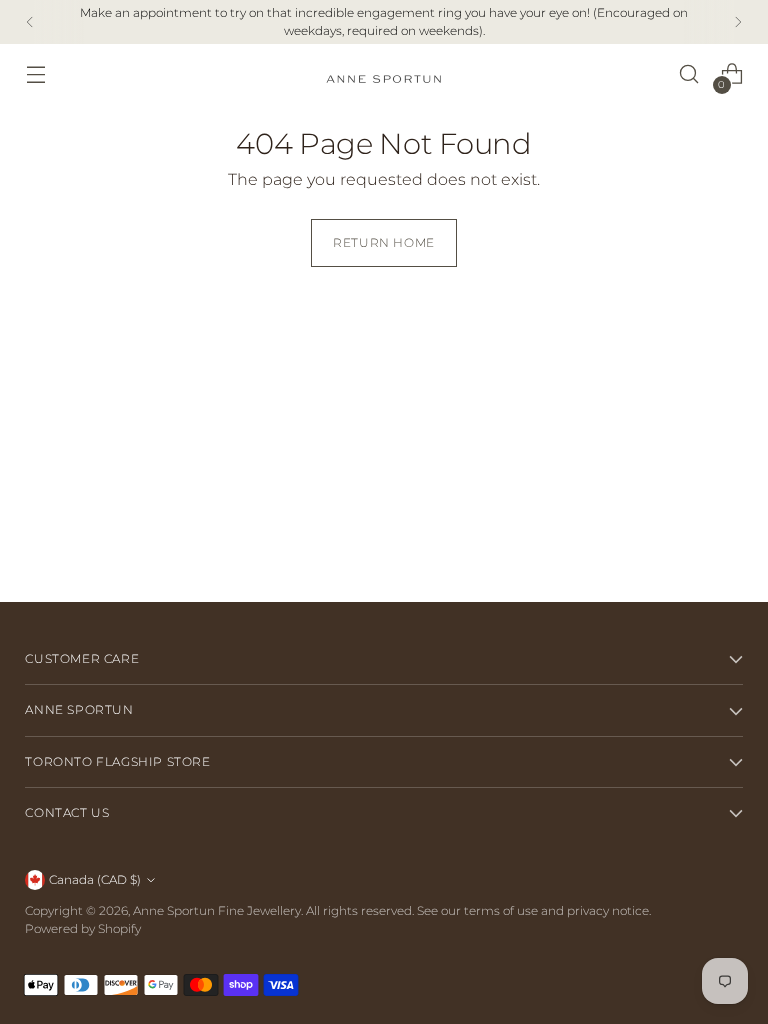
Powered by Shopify (83, 928)
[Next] (738, 22)
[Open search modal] (689, 74)
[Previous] (30, 22)
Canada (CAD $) (95, 879)
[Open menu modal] (35, 74)
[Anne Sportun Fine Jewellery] (384, 74)
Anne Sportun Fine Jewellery (217, 910)
